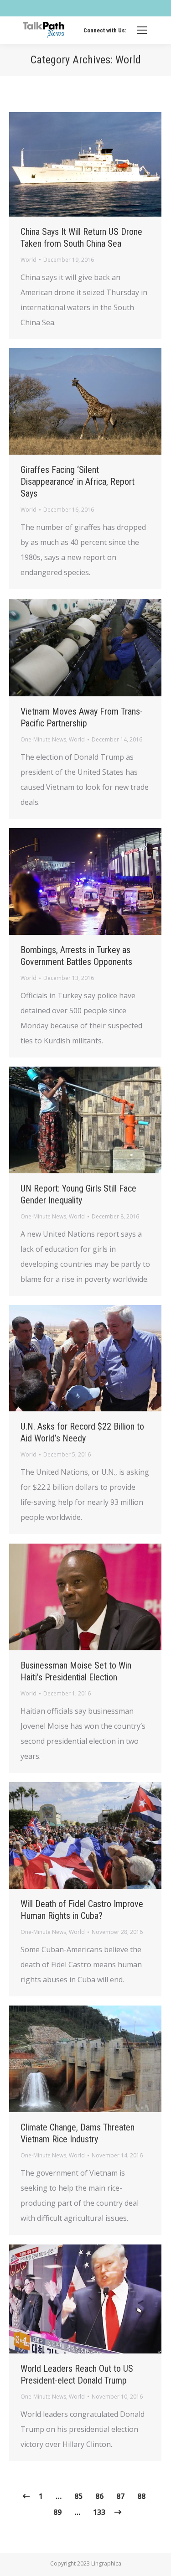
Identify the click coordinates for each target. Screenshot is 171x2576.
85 (78, 2496)
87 (120, 2496)
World (28, 260)
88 (141, 2496)
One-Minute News (43, 739)
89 (57, 2512)
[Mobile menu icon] (142, 30)
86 (99, 2496)
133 (99, 2512)
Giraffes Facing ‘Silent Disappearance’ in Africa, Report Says (78, 482)
